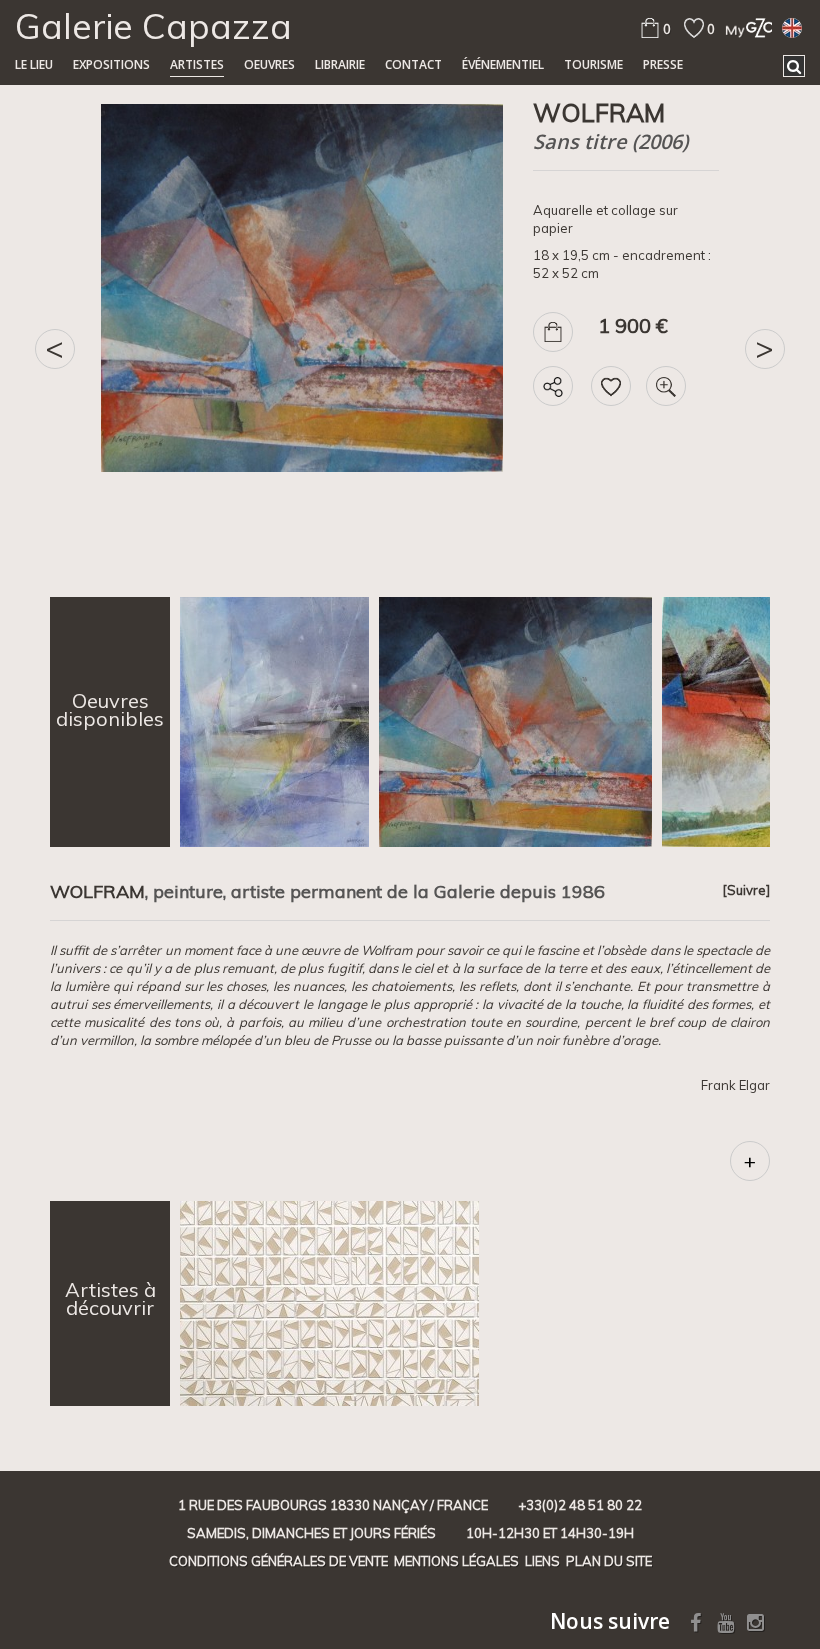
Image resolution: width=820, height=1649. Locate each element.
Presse (663, 64)
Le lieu (34, 64)
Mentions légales (456, 1561)
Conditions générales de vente (278, 1561)
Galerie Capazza (153, 26)
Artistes (197, 64)
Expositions (111, 64)
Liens (542, 1561)
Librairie (340, 64)
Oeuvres (269, 64)
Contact (413, 64)
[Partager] (553, 386)
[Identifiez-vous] (743, 27)
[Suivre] (746, 890)
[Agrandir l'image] (666, 386)
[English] (792, 27)
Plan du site (609, 1561)
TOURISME (593, 64)
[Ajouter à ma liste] (611, 386)
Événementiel (503, 64)
